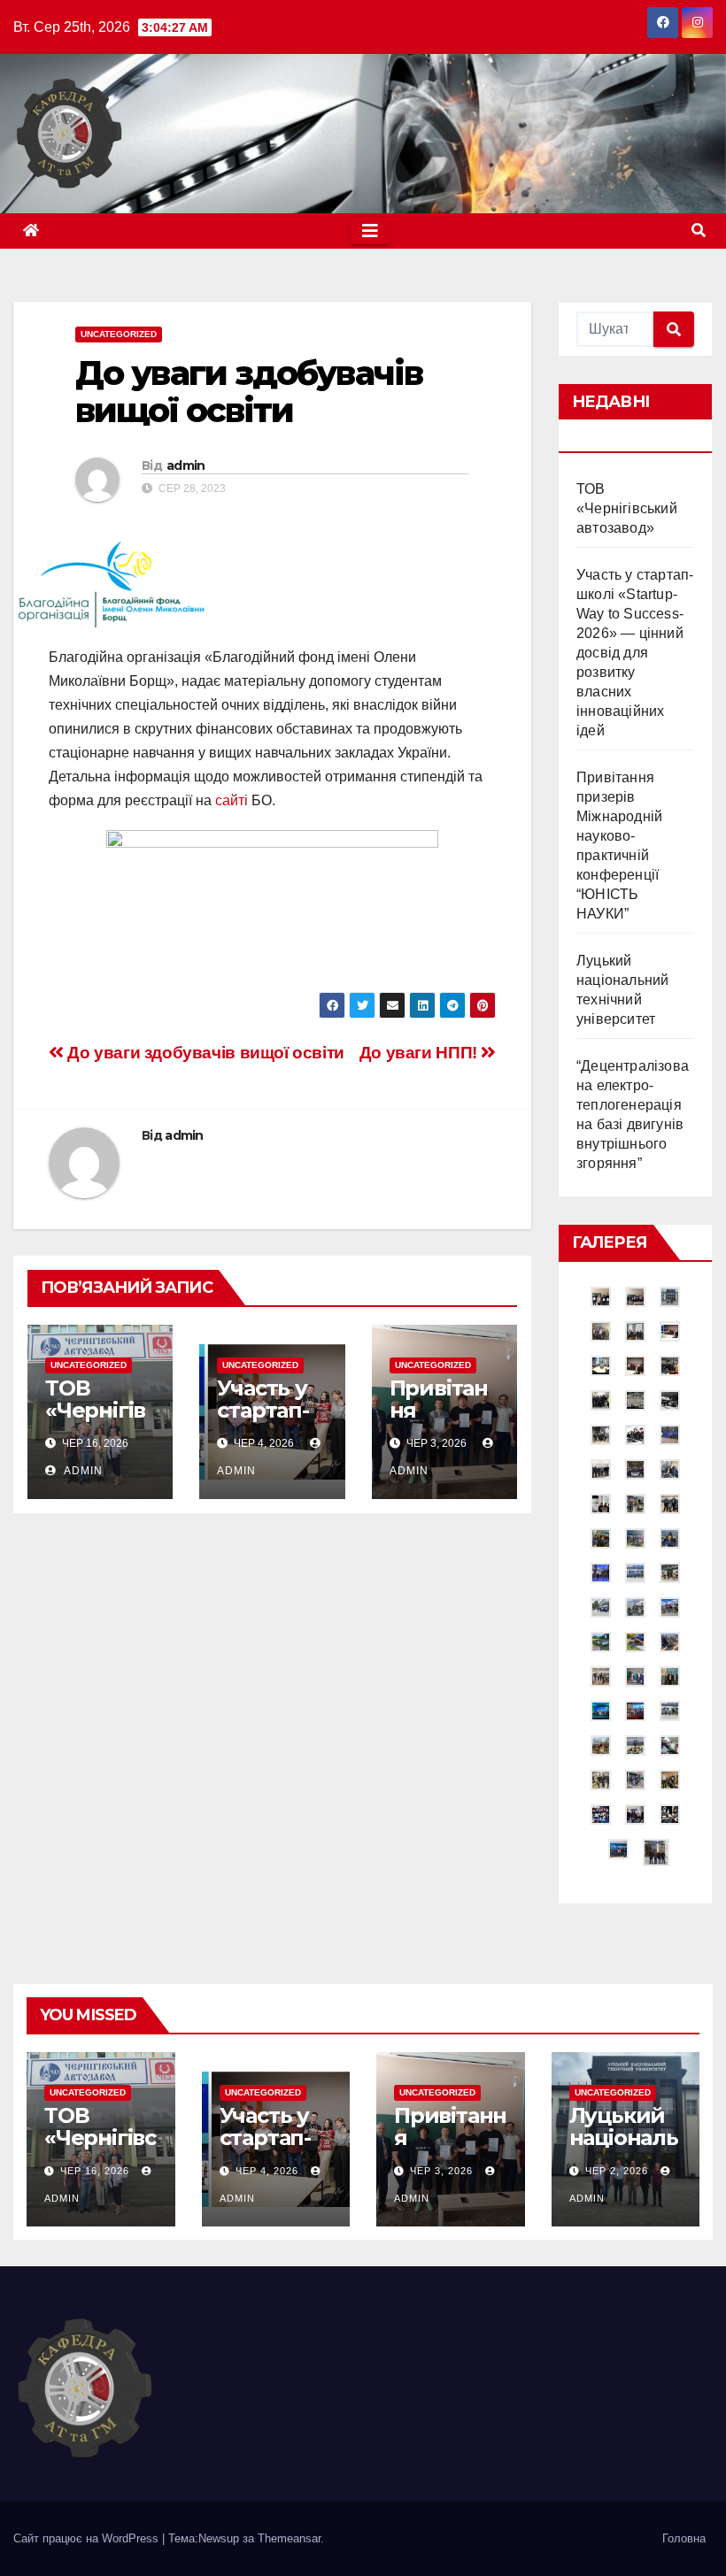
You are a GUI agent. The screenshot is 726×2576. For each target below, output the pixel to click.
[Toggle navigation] (370, 231)
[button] (699, 231)
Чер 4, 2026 (267, 2171)
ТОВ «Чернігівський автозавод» (627, 508)
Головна (684, 2538)
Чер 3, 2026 (441, 2171)
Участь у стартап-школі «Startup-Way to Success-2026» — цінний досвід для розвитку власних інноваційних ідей (635, 653)
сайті (232, 800)
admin (186, 465)
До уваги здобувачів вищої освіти (204, 1053)
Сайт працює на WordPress (88, 2538)
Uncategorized (119, 334)
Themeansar (289, 2538)
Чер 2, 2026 (617, 2171)
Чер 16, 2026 (95, 2171)
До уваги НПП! (421, 1053)
